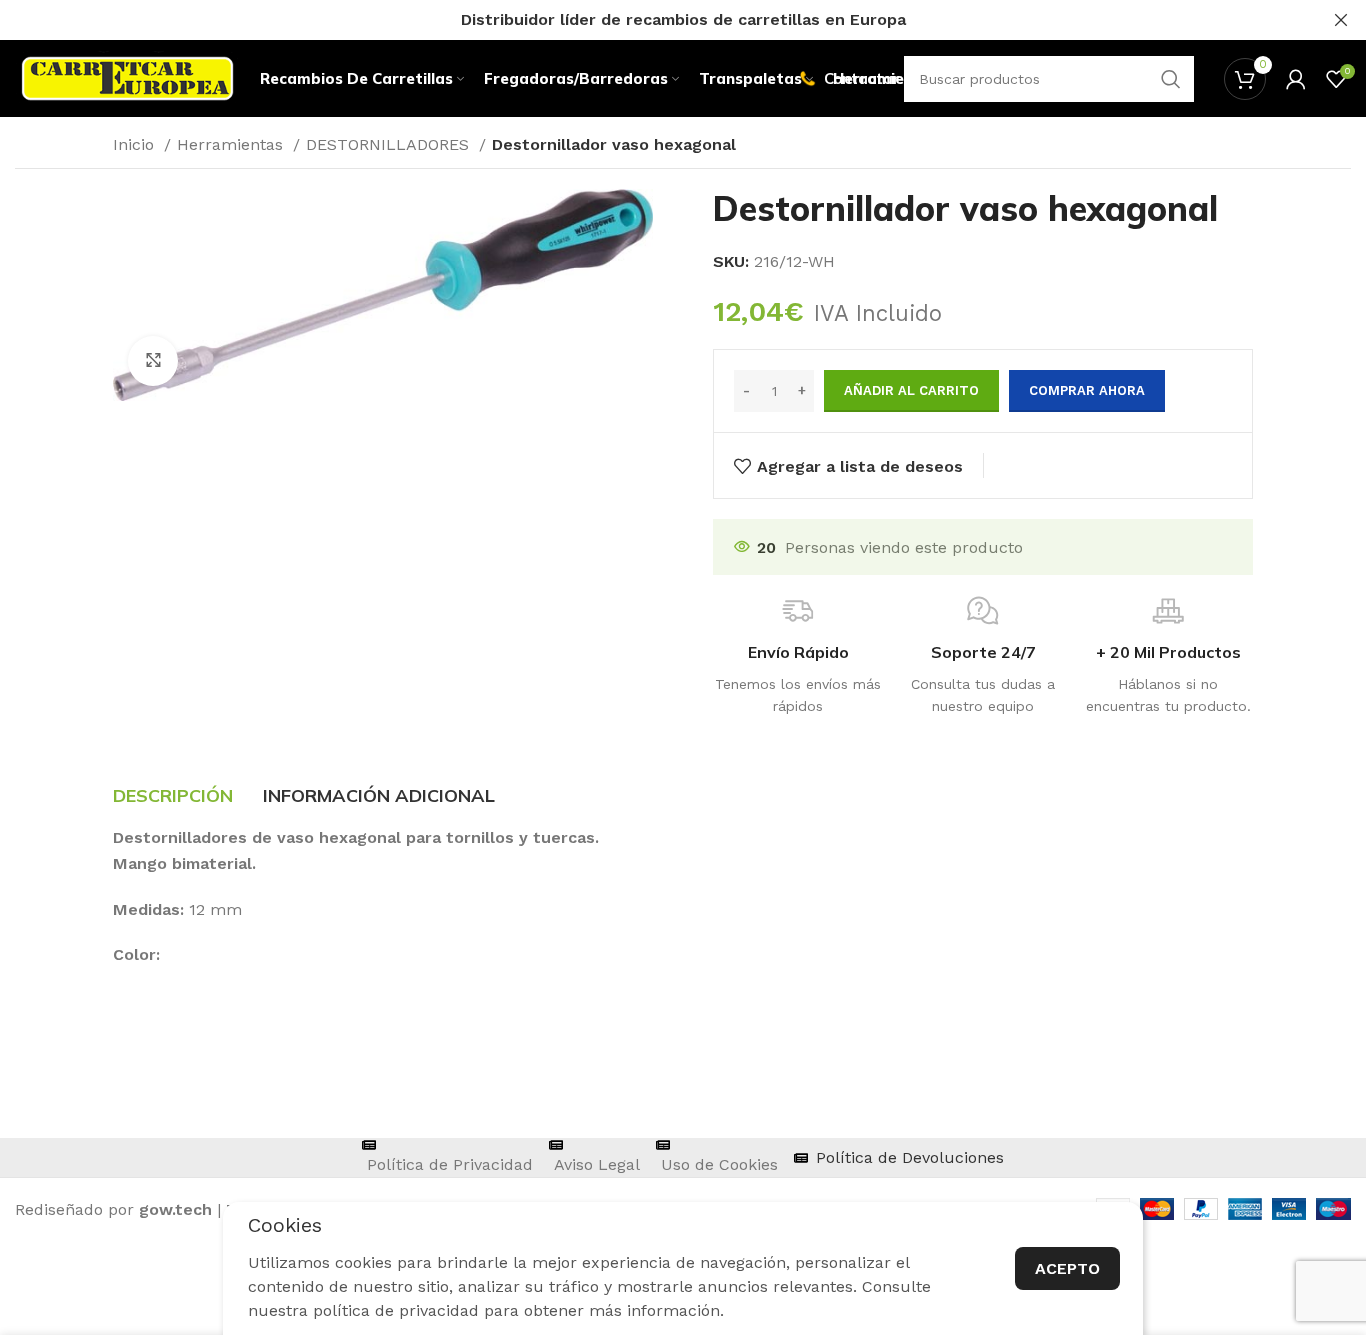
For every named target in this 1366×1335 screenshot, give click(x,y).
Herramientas (232, 144)
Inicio (136, 144)
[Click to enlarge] (153, 361)
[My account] (1296, 79)
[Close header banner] (1341, 20)
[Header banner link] (653, 20)
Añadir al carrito (911, 390)
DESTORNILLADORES (390, 144)
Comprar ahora (1087, 390)
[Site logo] (127, 77)
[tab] (173, 796)
